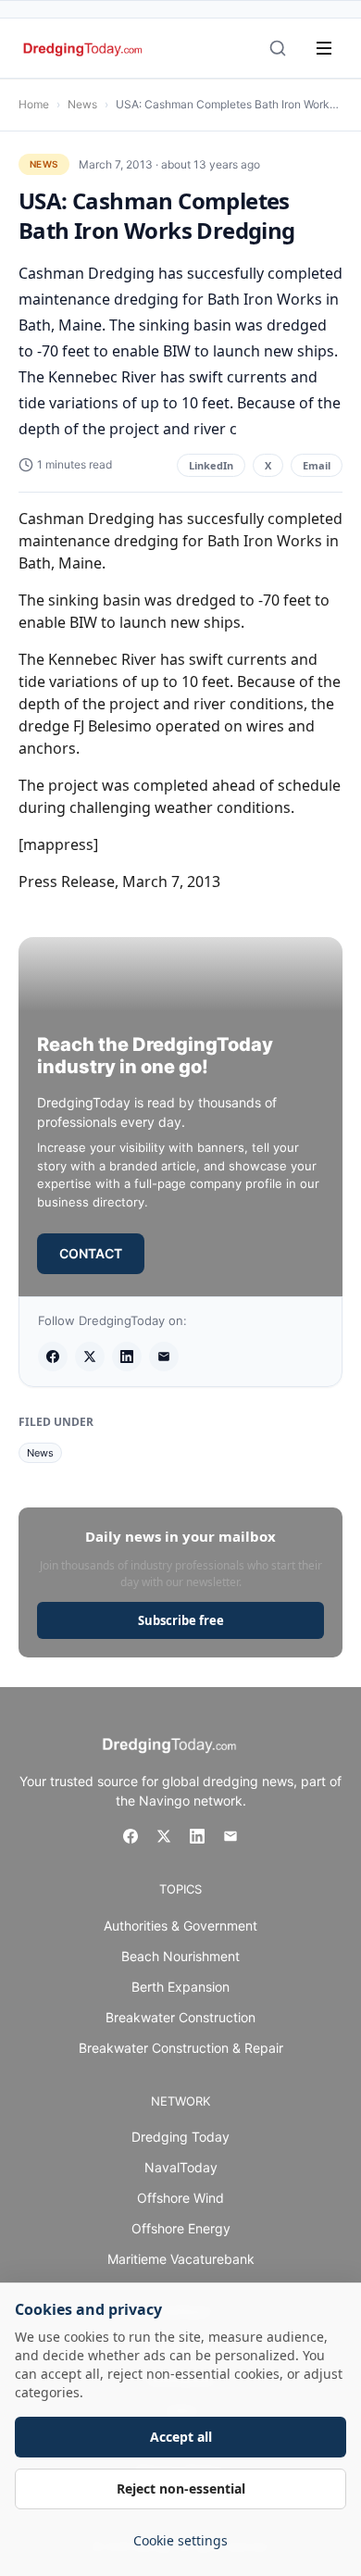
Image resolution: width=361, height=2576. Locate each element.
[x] (90, 1357)
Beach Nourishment (180, 1956)
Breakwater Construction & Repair (181, 2048)
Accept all (181, 2437)
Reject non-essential (181, 2488)
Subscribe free (181, 1620)
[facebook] (53, 1357)
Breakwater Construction (180, 2017)
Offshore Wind (180, 2198)
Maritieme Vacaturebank (181, 2259)
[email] (164, 1357)
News (82, 104)
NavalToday (181, 2167)
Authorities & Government (180, 1926)
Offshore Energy (181, 2228)
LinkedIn (211, 465)
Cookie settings (180, 2540)
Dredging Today (180, 2137)
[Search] (278, 48)
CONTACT (91, 1253)
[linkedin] (127, 1357)
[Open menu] (324, 48)
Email (317, 465)
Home (34, 104)
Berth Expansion (180, 1987)
